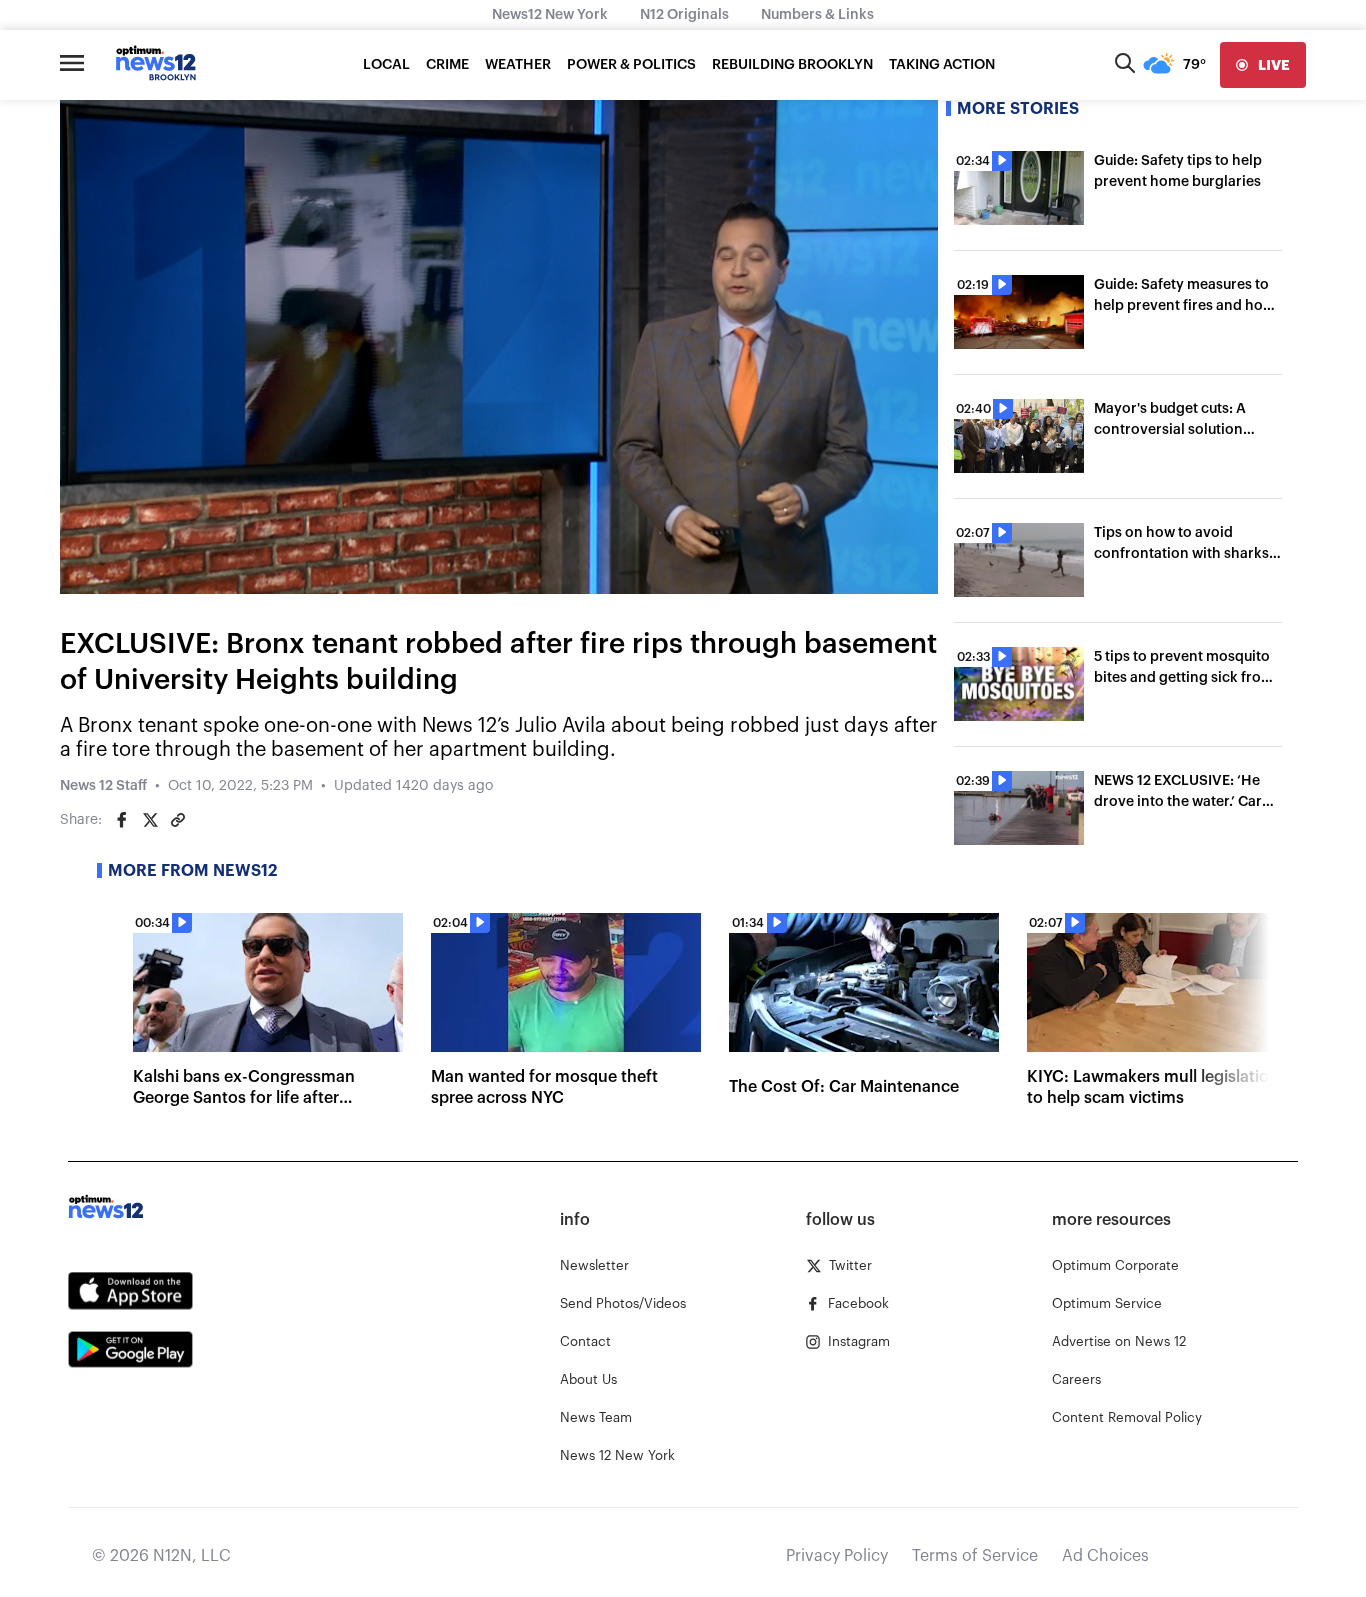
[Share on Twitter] (150, 820)
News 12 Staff (103, 786)
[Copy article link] (178, 820)
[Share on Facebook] (122, 820)
